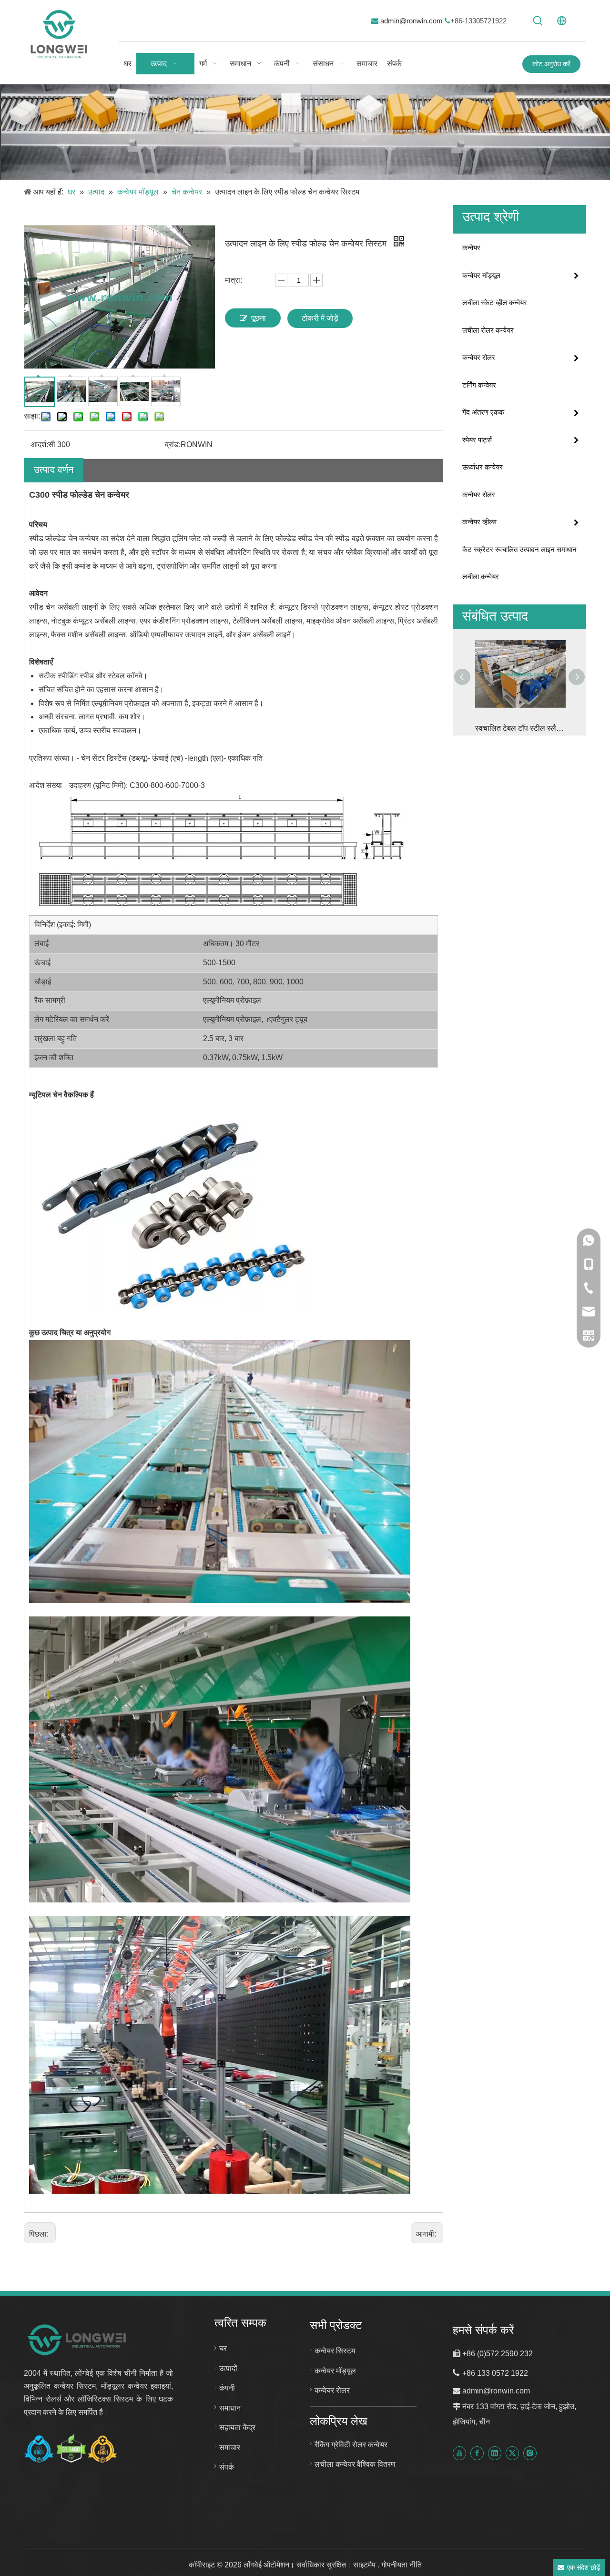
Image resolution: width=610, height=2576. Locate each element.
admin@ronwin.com (412, 21)
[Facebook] (477, 2453)
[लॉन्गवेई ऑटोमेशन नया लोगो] (77, 2339)
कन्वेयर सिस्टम (335, 2351)
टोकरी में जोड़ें (320, 318)
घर (223, 2348)
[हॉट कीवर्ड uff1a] (538, 21)
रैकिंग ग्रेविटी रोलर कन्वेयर (351, 2445)
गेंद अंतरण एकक (483, 412)
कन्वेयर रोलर (479, 357)
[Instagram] (530, 2453)
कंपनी (227, 2388)
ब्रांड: (173, 445)
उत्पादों (228, 2368)
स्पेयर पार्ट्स (477, 440)
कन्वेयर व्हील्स (479, 522)
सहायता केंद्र (237, 2428)
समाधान (230, 2408)
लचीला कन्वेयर (481, 577)
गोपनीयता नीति (402, 2565)
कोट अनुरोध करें (551, 64)
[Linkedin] (495, 2453)
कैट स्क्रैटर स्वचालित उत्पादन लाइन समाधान (519, 549)
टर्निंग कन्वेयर (479, 385)
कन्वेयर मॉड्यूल (481, 275)
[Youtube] (459, 2453)
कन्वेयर (471, 248)
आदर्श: (40, 445)
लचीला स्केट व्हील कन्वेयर (495, 302)
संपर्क (227, 2467)
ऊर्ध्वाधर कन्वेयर (483, 467)
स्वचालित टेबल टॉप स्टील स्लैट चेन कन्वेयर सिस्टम (519, 728)
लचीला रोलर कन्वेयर (488, 330)
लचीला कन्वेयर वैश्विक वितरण (355, 2464)
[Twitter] (512, 2453)
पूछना (259, 318)
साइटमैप (365, 2565)
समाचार (230, 2448)
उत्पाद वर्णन (54, 470)
